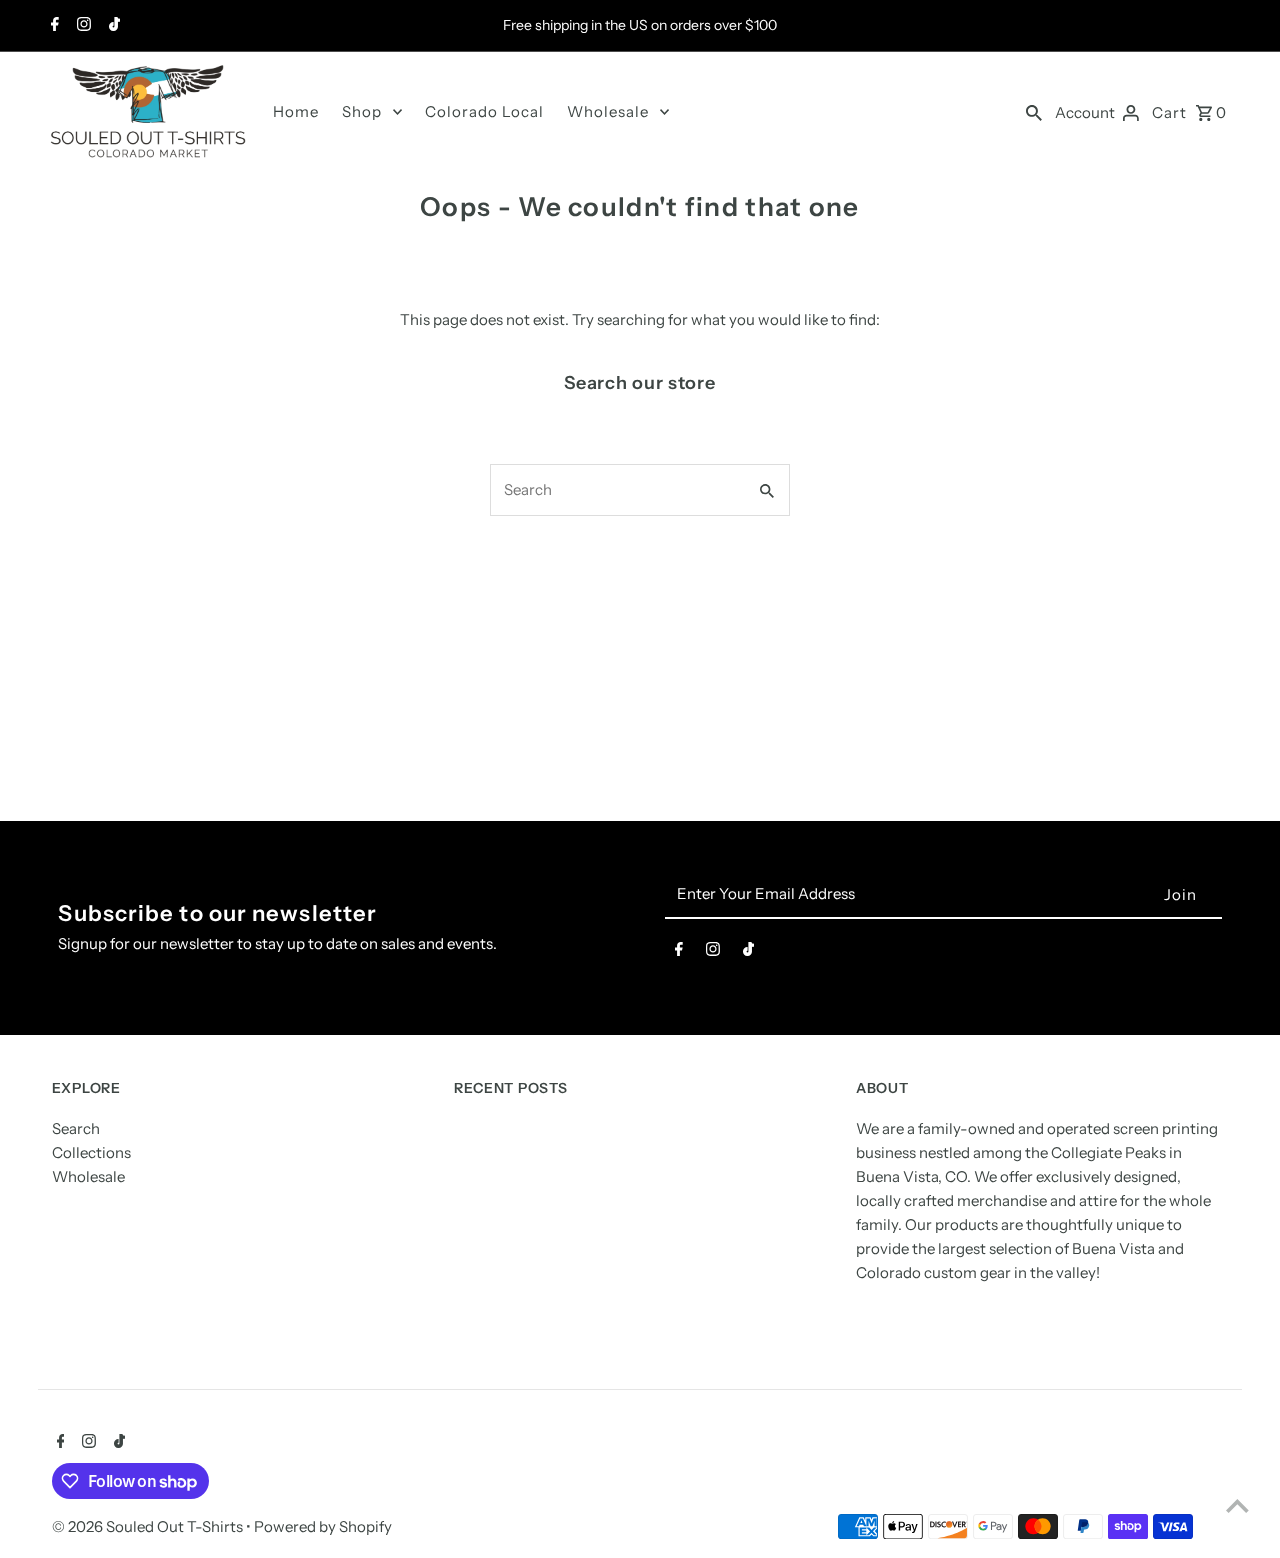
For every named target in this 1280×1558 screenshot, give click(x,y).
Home (296, 111)
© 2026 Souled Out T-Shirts (149, 1526)
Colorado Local (484, 111)
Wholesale (608, 111)
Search (76, 1128)
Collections (91, 1152)
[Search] (1034, 112)
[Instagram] (81, 26)
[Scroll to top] (1237, 1505)
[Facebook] (52, 26)
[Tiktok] (112, 26)
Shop (362, 111)
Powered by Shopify (323, 1526)
